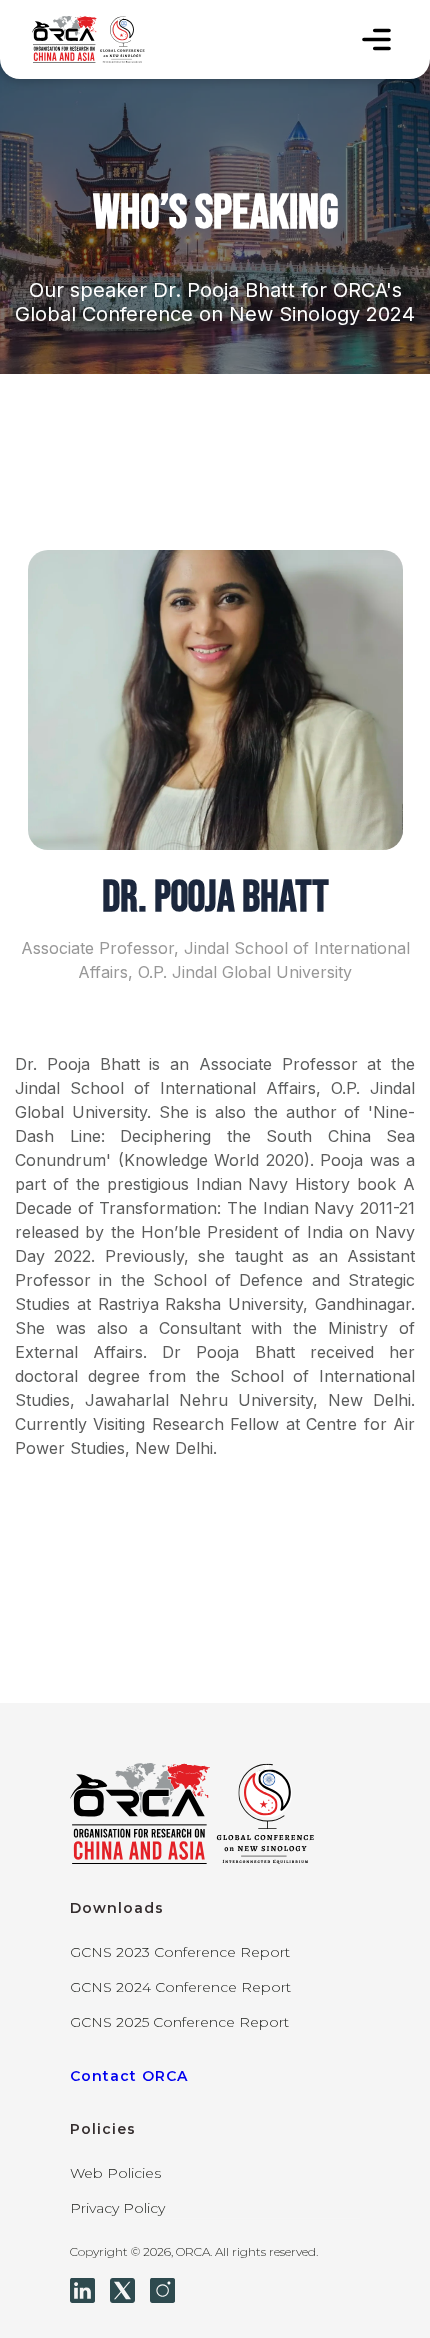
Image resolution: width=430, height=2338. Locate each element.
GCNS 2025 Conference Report (179, 2022)
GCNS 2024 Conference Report (180, 1987)
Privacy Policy (117, 2208)
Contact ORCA (129, 2076)
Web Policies (115, 2173)
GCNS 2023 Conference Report (180, 1952)
